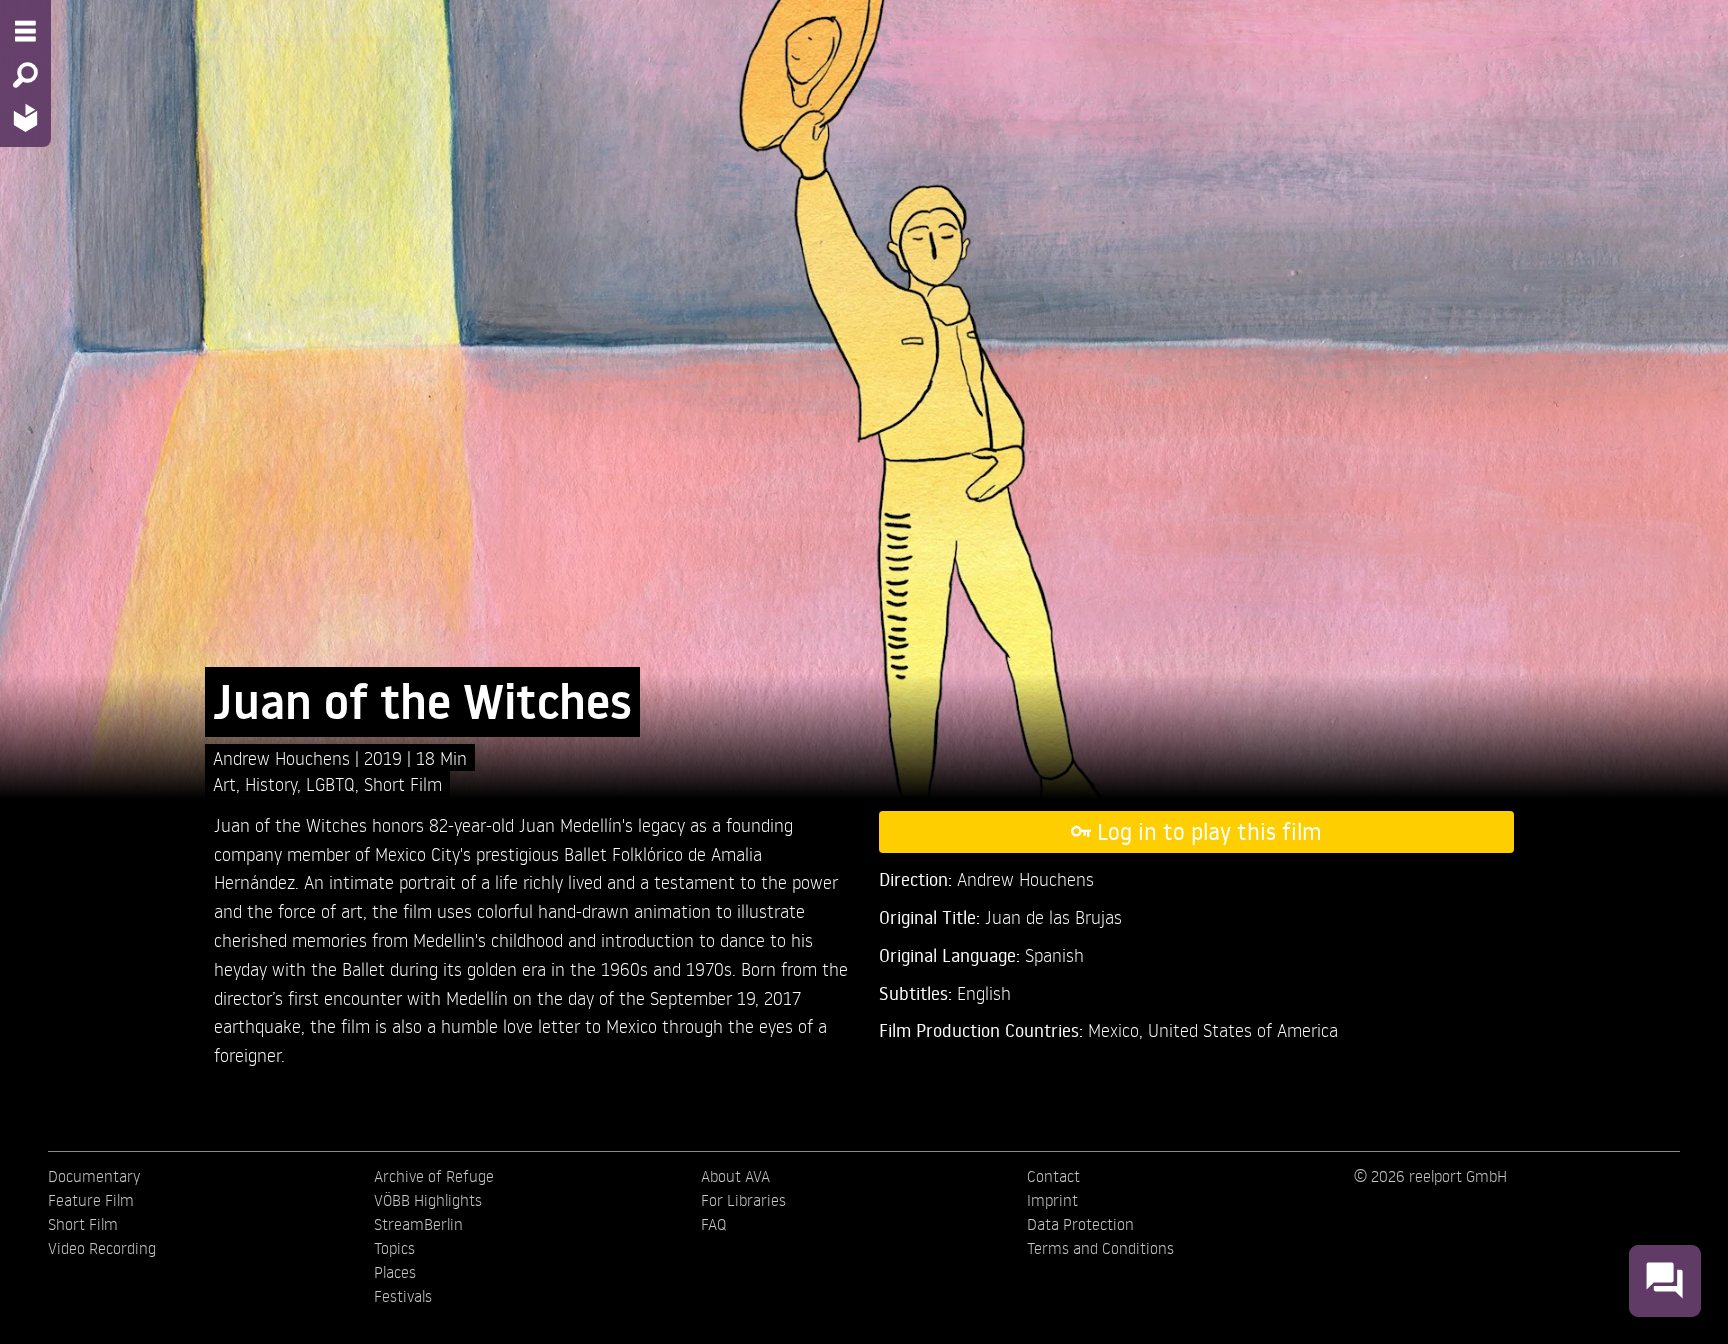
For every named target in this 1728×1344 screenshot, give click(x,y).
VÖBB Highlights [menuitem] (428, 1200)
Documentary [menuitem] (94, 1176)
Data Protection (1080, 1224)
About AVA (735, 1176)
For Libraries (743, 1200)
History (271, 783)
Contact (1053, 1176)
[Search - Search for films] (25, 75)
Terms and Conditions (1100, 1248)
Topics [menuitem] (394, 1248)
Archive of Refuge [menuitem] (434, 1176)
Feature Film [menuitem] (91, 1200)
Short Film (403, 783)
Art (224, 783)
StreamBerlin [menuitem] (418, 1224)
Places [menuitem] (395, 1272)
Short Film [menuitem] (83, 1224)
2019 (385, 757)
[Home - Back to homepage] (25, 117)
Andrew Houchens (284, 757)
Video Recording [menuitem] (102, 1248)
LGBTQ (330, 783)
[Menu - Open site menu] (25, 31)
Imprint (1052, 1200)
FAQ (713, 1224)
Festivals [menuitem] (403, 1296)
